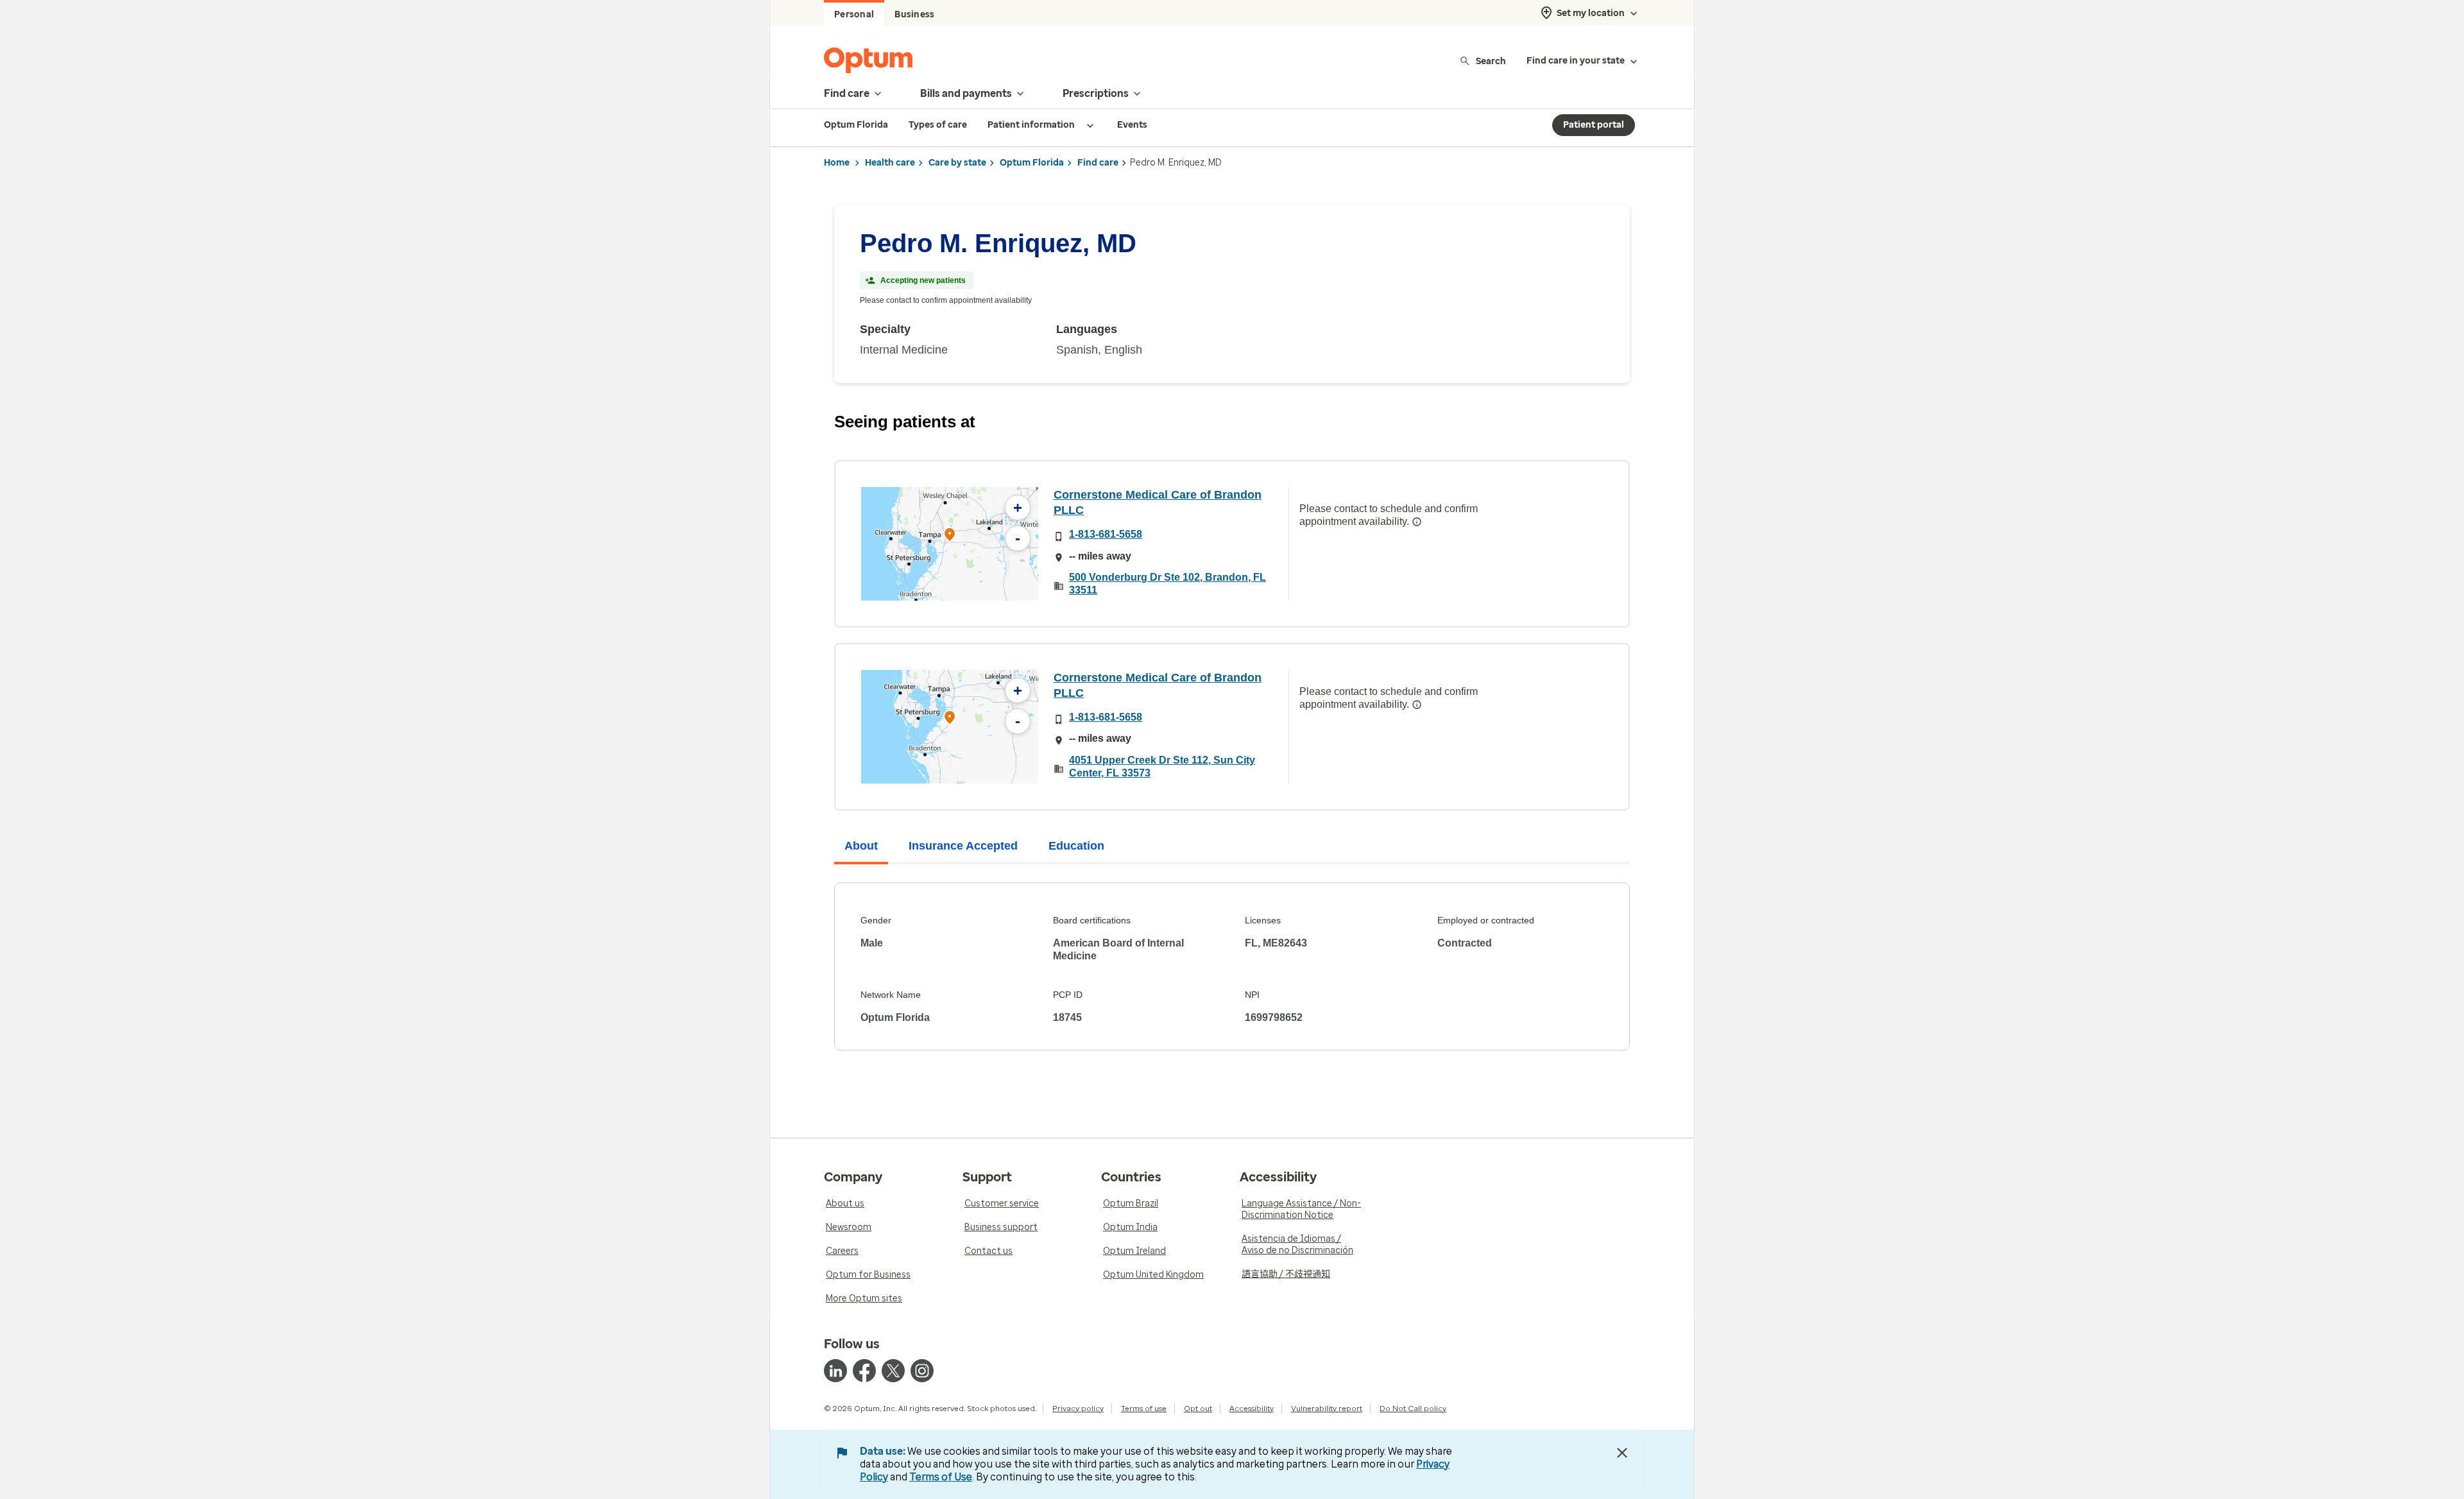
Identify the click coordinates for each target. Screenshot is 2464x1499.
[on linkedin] (835, 1371)
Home (837, 163)
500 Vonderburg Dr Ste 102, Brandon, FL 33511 (1168, 584)
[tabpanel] (1232, 966)
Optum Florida (1032, 163)
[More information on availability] (1417, 522)
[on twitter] (893, 1371)
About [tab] (861, 846)
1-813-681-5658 (1106, 534)
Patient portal (1594, 125)
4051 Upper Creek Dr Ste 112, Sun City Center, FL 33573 (1162, 767)
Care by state (957, 163)
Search (1491, 61)
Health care (890, 163)
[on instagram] (922, 1371)
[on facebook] (864, 1371)
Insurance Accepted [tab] (963, 846)
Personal (854, 14)
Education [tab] (1076, 846)
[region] (950, 544)
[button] (950, 536)
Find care (1098, 163)
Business (914, 14)
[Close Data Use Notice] (1622, 1453)
